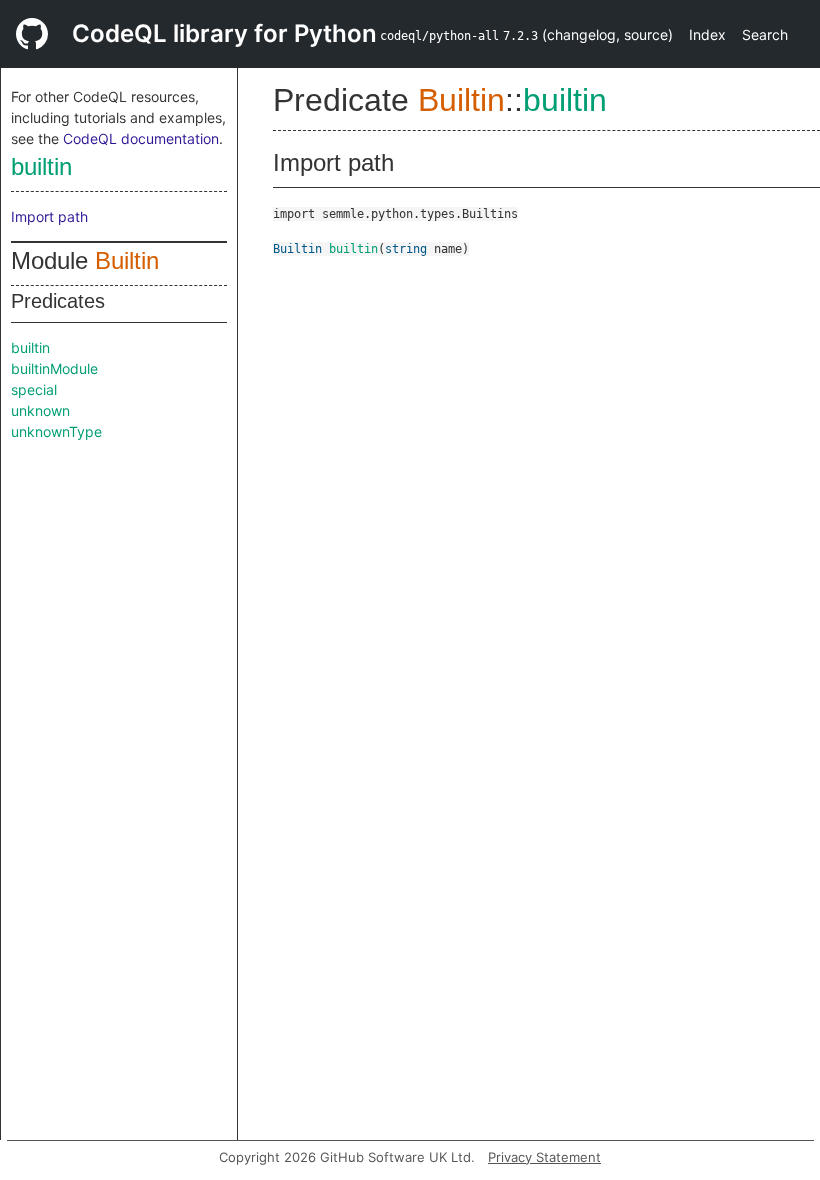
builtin (41, 166)
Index (707, 34)
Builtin (127, 260)
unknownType (56, 431)
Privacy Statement (544, 1157)
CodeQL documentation (141, 138)
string (406, 249)
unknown (40, 410)
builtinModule (54, 368)
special (34, 389)
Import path (49, 216)
